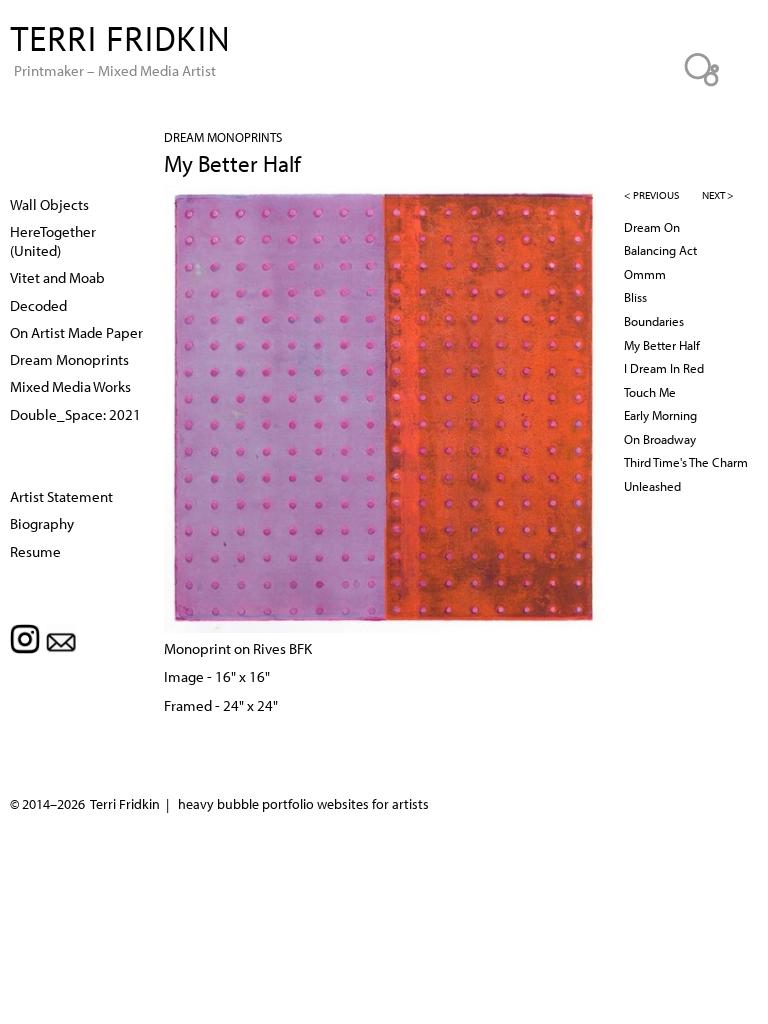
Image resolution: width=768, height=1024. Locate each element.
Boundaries (654, 321)
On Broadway (660, 439)
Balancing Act (660, 250)
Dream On (652, 227)
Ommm (645, 274)
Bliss (635, 297)
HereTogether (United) (53, 240)
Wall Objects (49, 204)
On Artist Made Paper (76, 332)
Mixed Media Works (70, 386)
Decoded (38, 305)
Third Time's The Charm (686, 462)
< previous (651, 195)
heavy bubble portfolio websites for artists (303, 804)
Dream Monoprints (223, 137)
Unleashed (652, 486)
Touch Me (650, 392)
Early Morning (660, 415)
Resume (35, 551)
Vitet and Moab (57, 277)
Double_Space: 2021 (75, 414)
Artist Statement (61, 496)
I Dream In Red (664, 368)
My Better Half (662, 345)
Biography (42, 523)
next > (718, 195)
